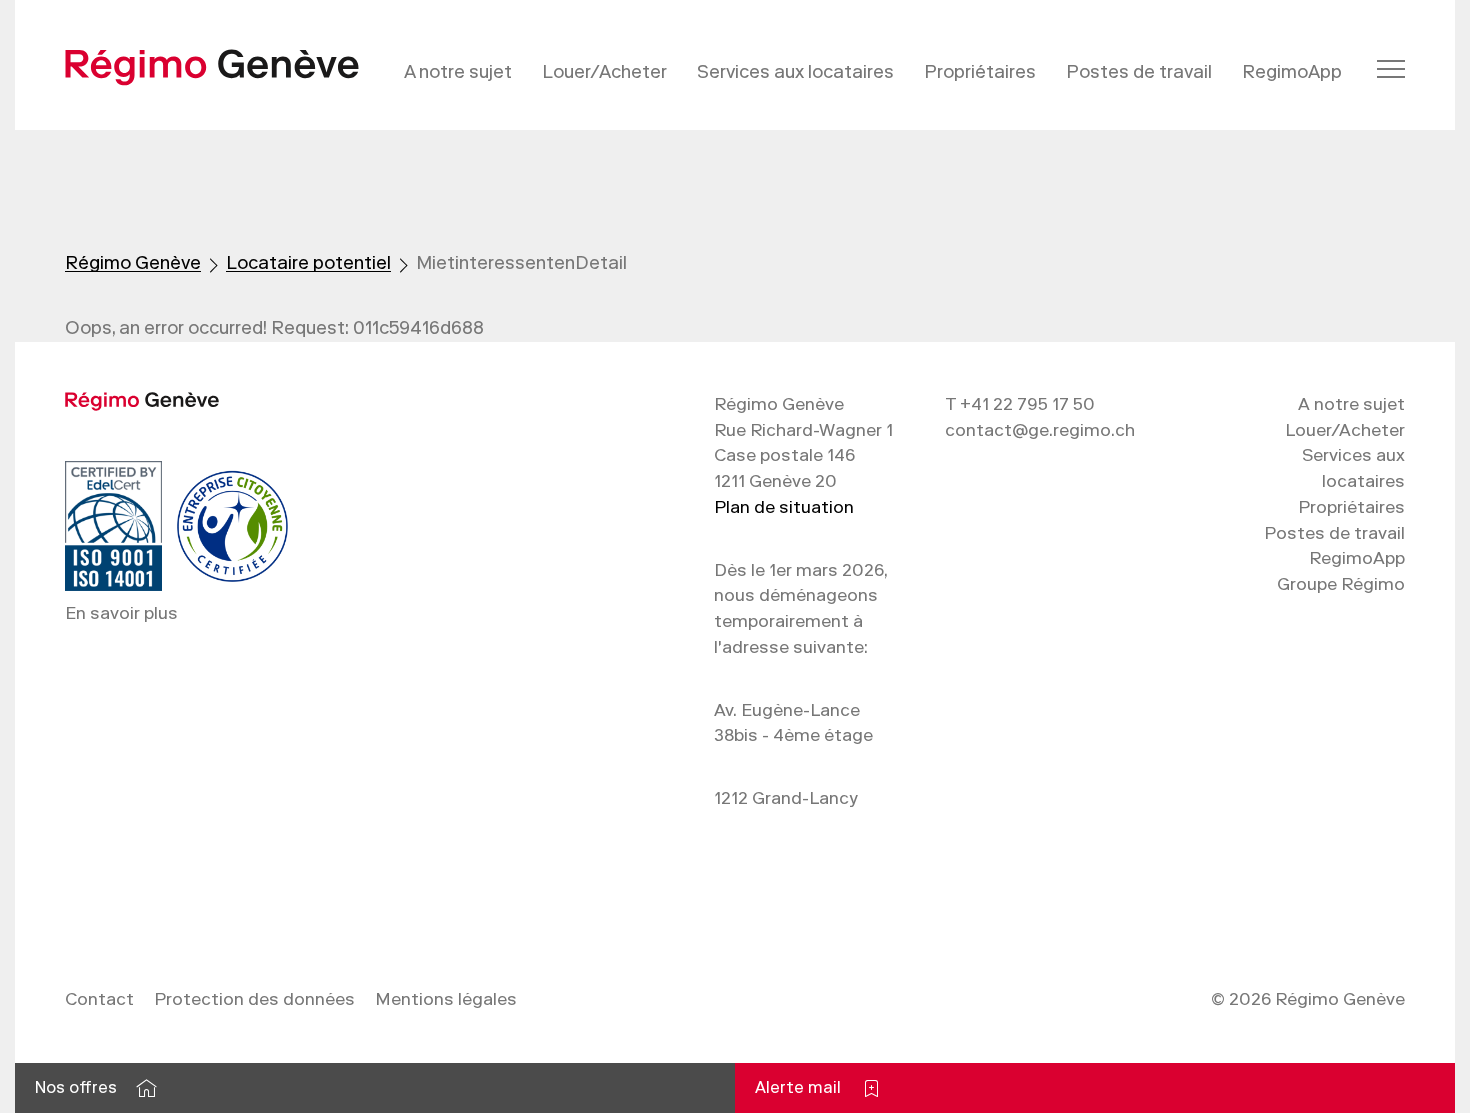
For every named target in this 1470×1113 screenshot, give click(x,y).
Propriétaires (980, 72)
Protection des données (254, 999)
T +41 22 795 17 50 (1020, 404)
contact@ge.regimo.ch (1040, 430)
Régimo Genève (133, 263)
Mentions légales (446, 999)
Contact (99, 999)
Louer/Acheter (604, 72)
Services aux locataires (795, 72)
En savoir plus (121, 613)
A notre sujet (458, 72)
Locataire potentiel (308, 263)
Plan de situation (784, 507)
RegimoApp (1292, 72)
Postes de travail (1139, 72)
